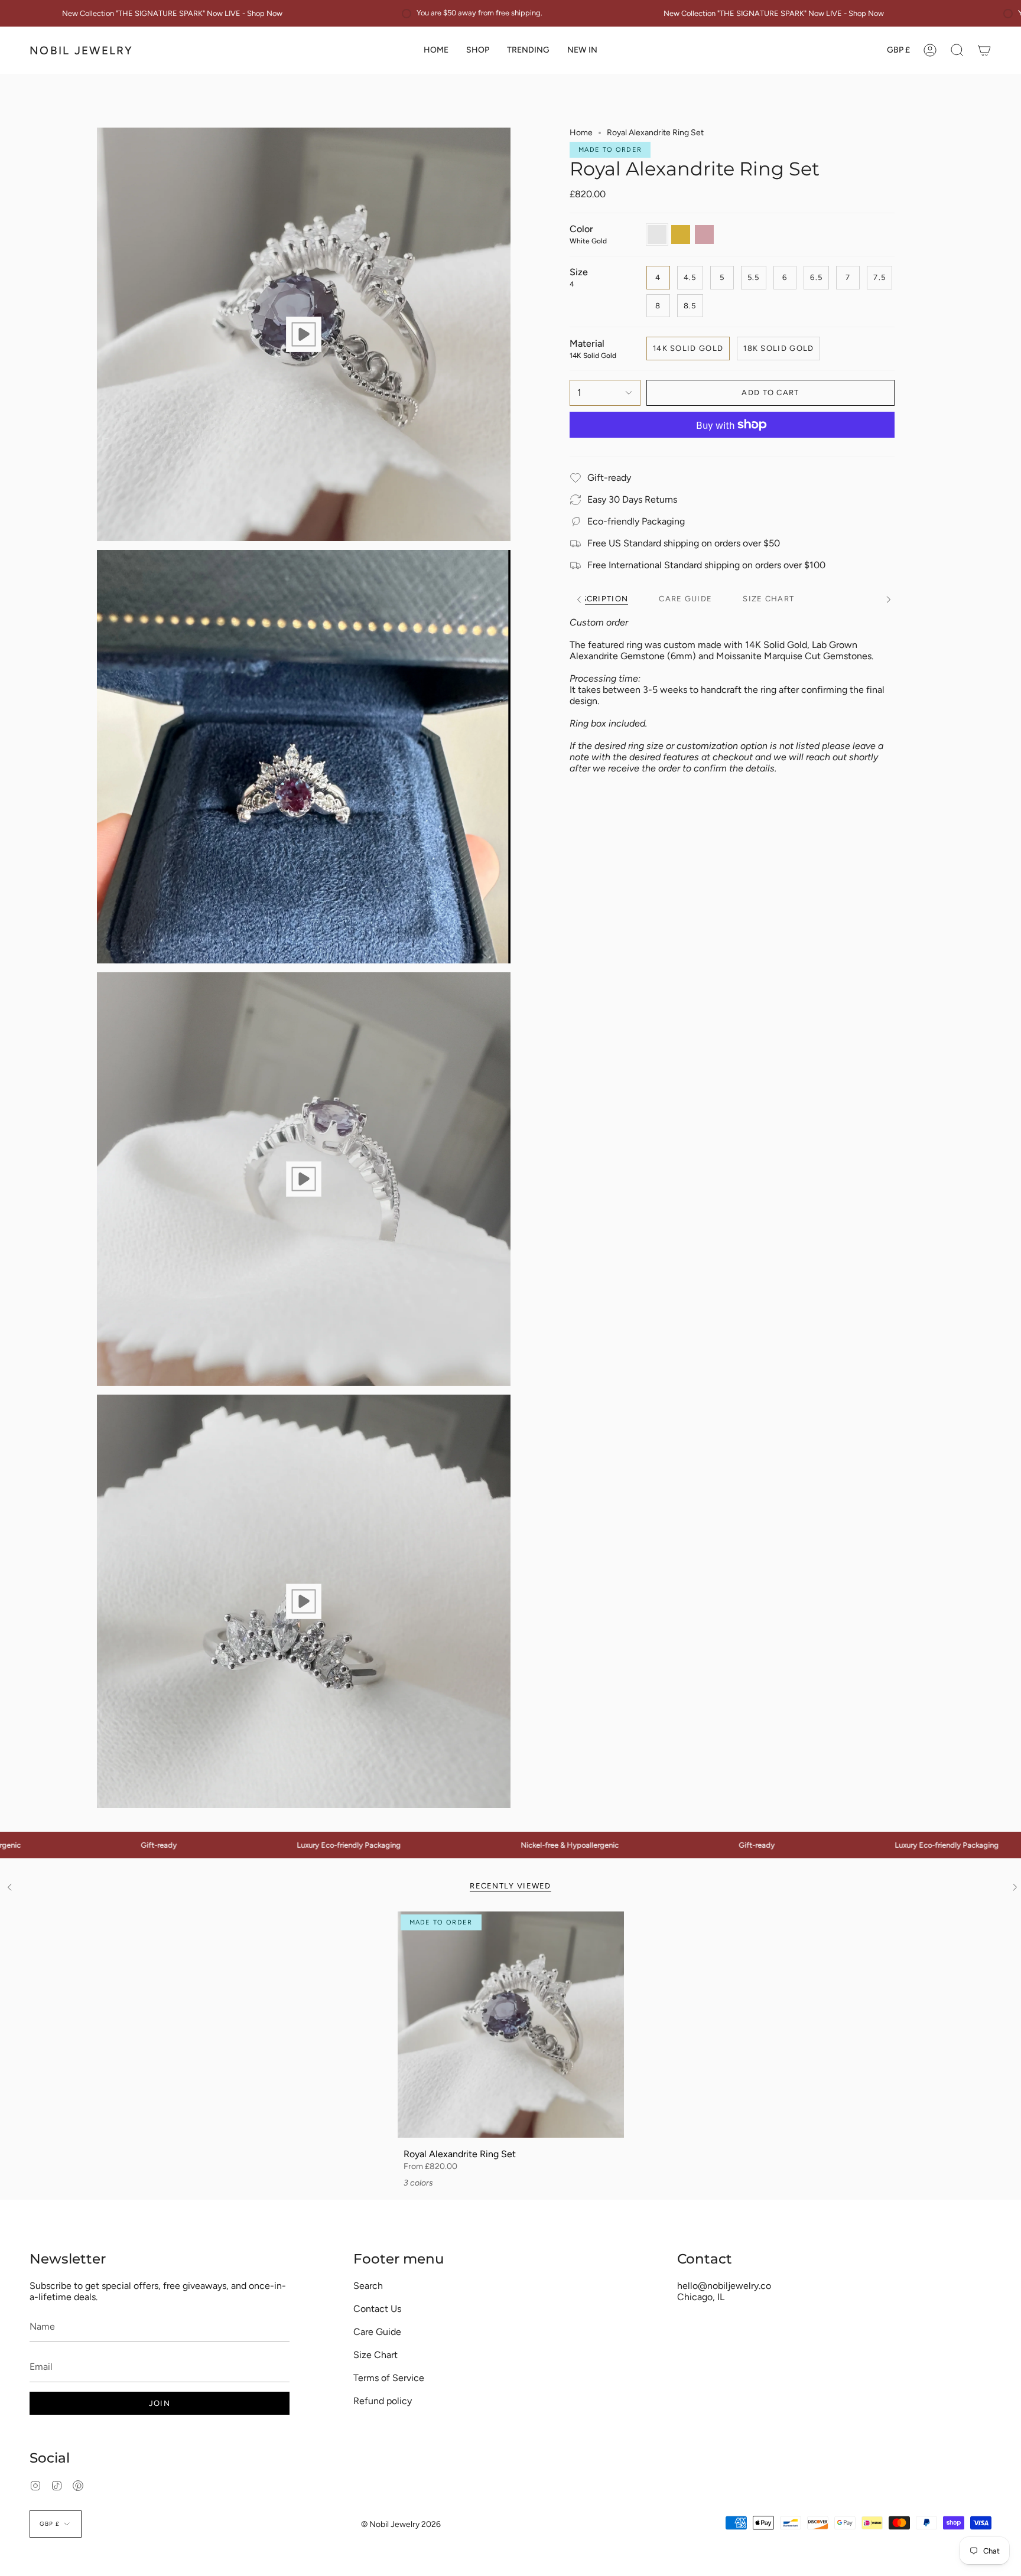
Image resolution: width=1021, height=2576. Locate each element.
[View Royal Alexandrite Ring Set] (304, 334)
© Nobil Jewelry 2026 (401, 2524)
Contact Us (377, 2309)
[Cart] (984, 50)
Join (160, 2403)
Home (581, 133)
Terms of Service (389, 2378)
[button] (478, 50)
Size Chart (375, 2355)
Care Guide (377, 2332)
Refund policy (383, 2401)
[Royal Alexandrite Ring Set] (511, 2025)
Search (368, 2286)
